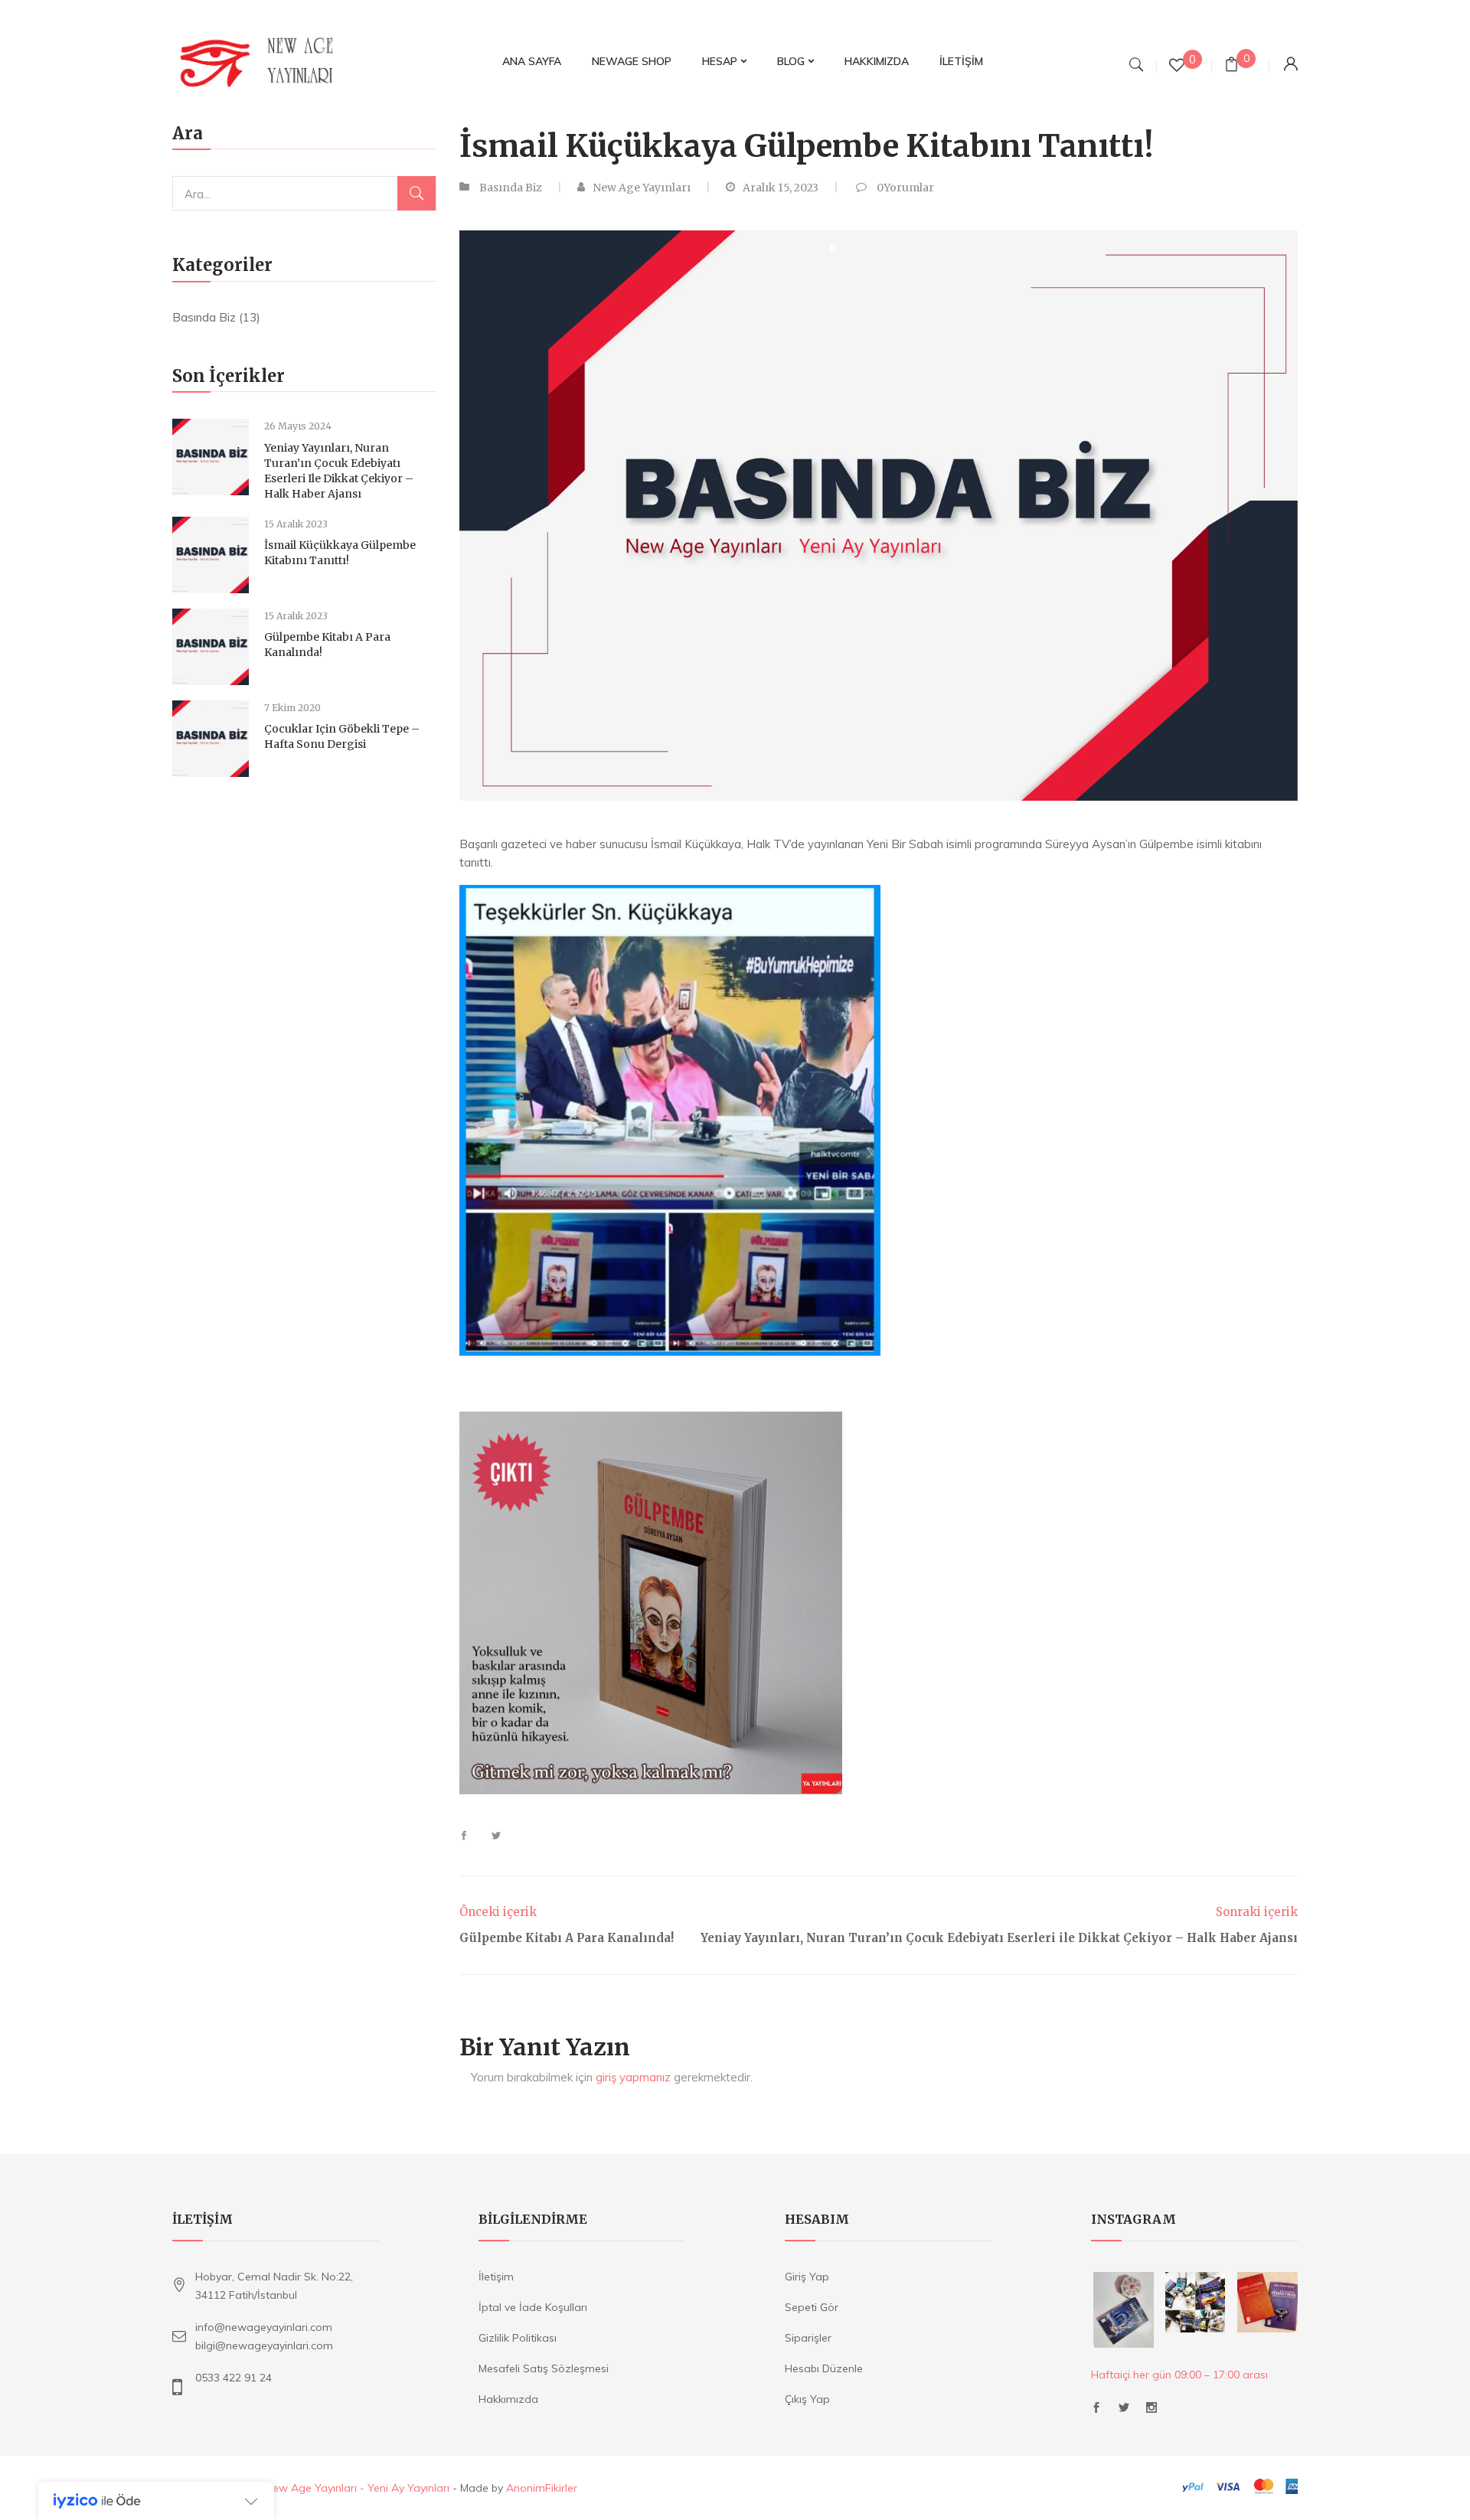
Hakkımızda (508, 2399)
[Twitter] (490, 1836)
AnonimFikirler (542, 2488)
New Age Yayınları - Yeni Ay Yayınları (357, 2488)
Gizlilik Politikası (518, 2338)
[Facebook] (470, 1836)
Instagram (1151, 2412)
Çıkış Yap (807, 2399)
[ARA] (416, 193)
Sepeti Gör (812, 2307)
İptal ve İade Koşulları (533, 2307)
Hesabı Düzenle (824, 2368)
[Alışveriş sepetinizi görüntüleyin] (1232, 66)
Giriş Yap (807, 2277)
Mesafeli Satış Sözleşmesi (544, 2368)
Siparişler (808, 2338)
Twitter (1124, 2412)
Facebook (1096, 2412)
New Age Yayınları (642, 188)
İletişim (496, 2277)
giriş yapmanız (633, 2077)
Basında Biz (204, 317)
